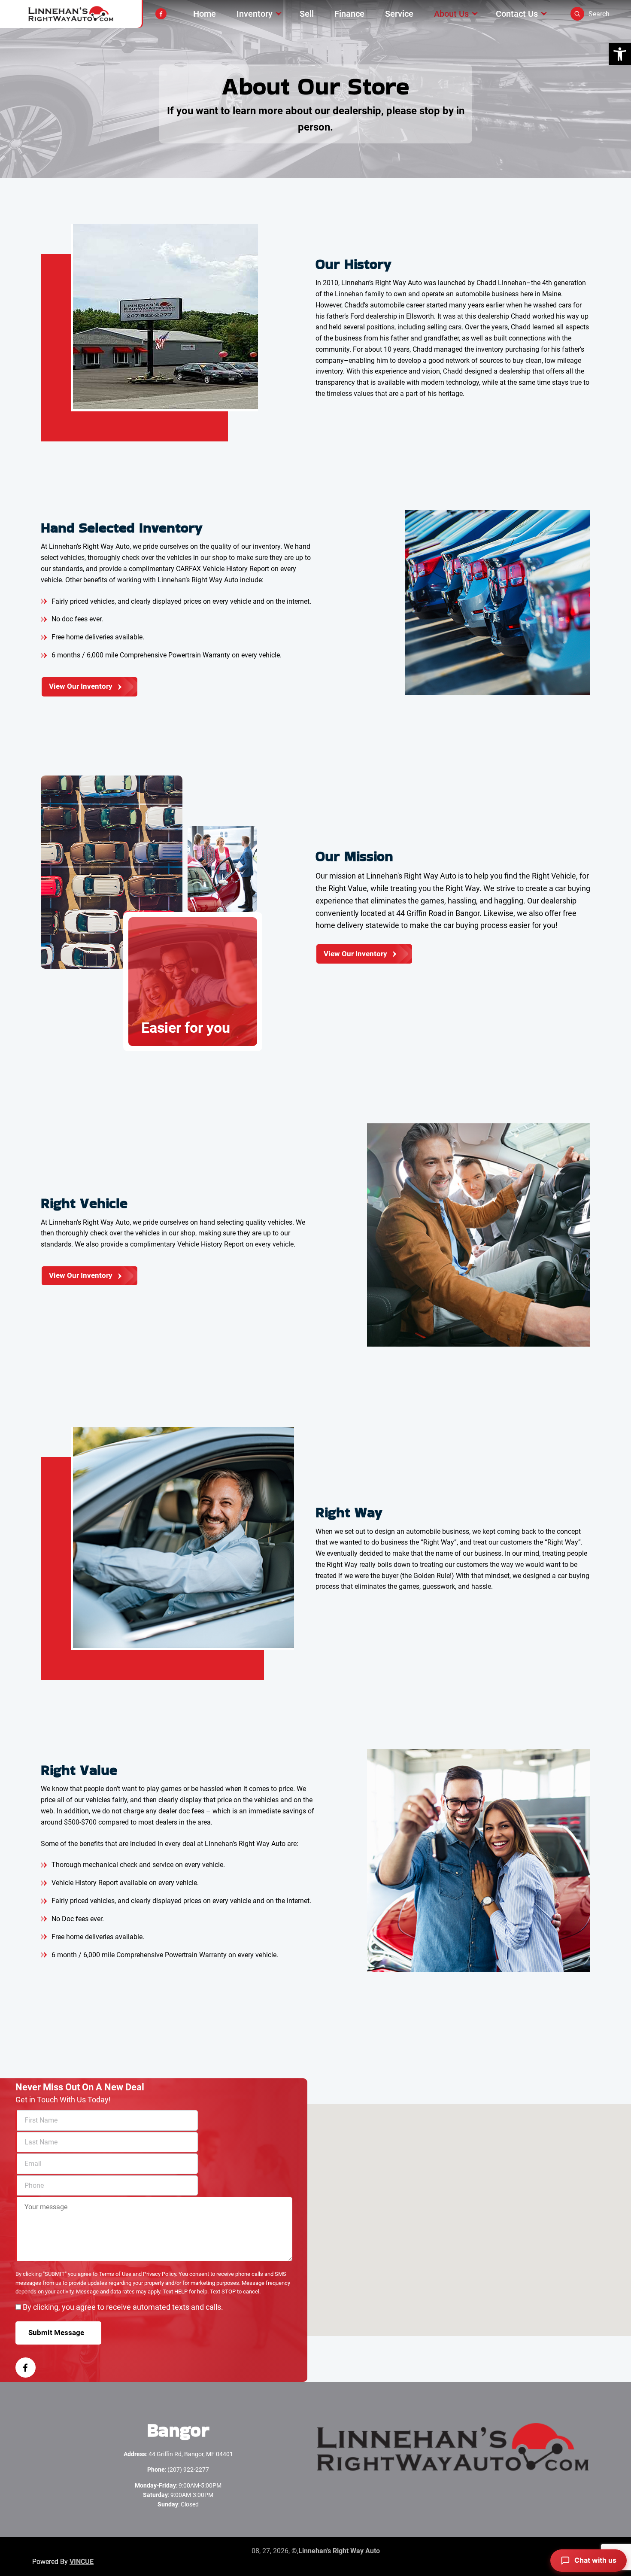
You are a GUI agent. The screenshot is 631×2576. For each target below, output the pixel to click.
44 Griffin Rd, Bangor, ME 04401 (191, 2454)
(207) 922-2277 (188, 2470)
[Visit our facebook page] (161, 14)
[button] (620, 54)
